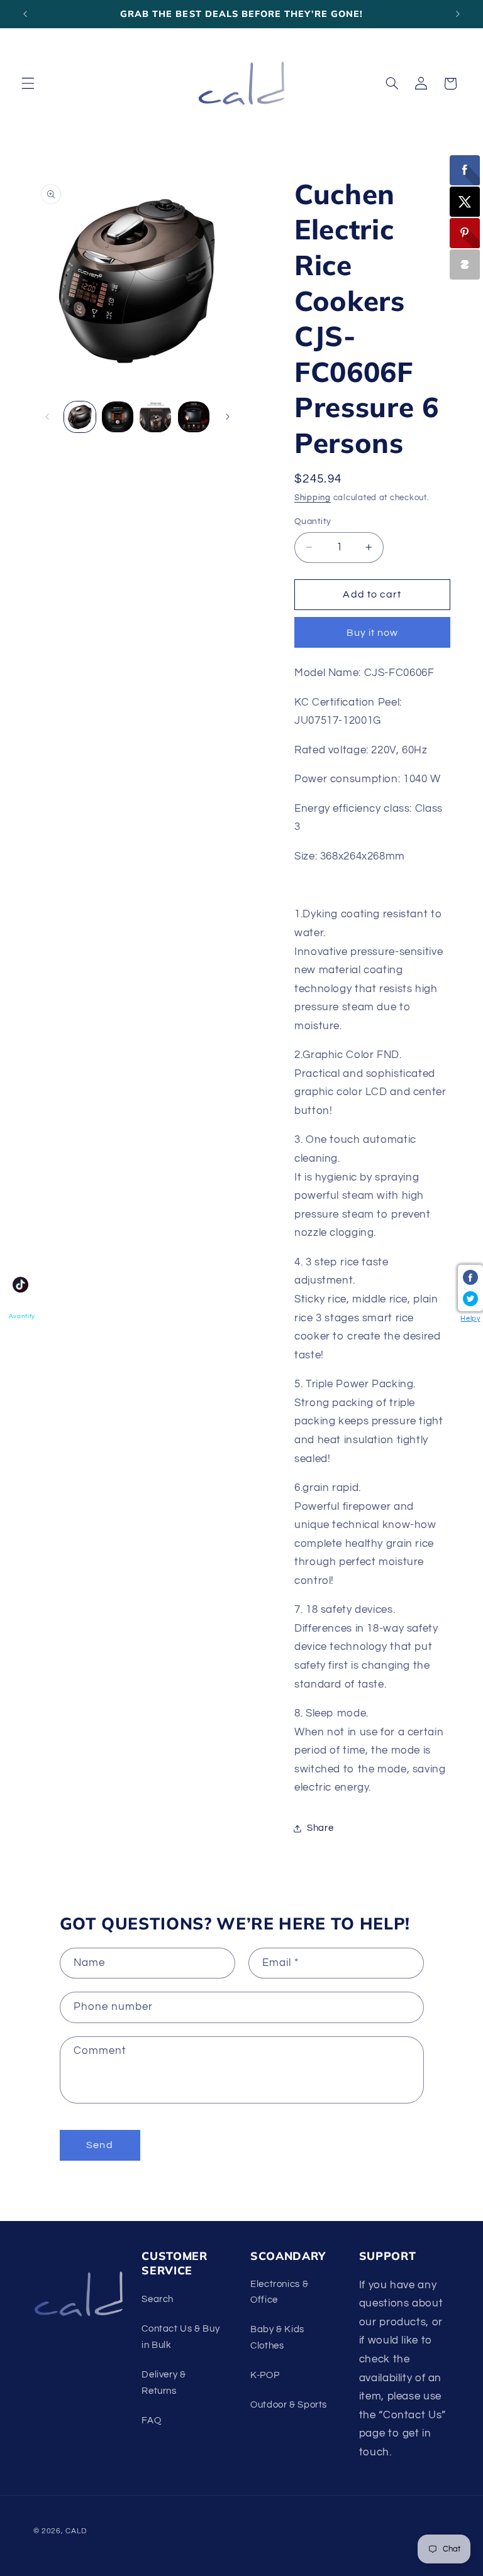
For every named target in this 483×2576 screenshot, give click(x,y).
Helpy (470, 1318)
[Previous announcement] (25, 14)
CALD (76, 2531)
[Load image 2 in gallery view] (118, 417)
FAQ (151, 2420)
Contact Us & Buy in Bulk (180, 2337)
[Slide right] (228, 417)
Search (158, 2299)
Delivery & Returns (164, 2383)
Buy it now (373, 633)
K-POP (265, 2375)
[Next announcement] (458, 14)
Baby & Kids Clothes (277, 2338)
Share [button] (320, 1828)
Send (99, 2145)
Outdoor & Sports (289, 2405)
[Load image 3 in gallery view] (155, 417)
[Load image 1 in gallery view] (80, 417)
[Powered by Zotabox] (465, 265)
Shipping (313, 498)
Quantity (313, 521)
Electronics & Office (279, 2292)
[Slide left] (47, 417)
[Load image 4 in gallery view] (194, 417)
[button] (28, 84)
